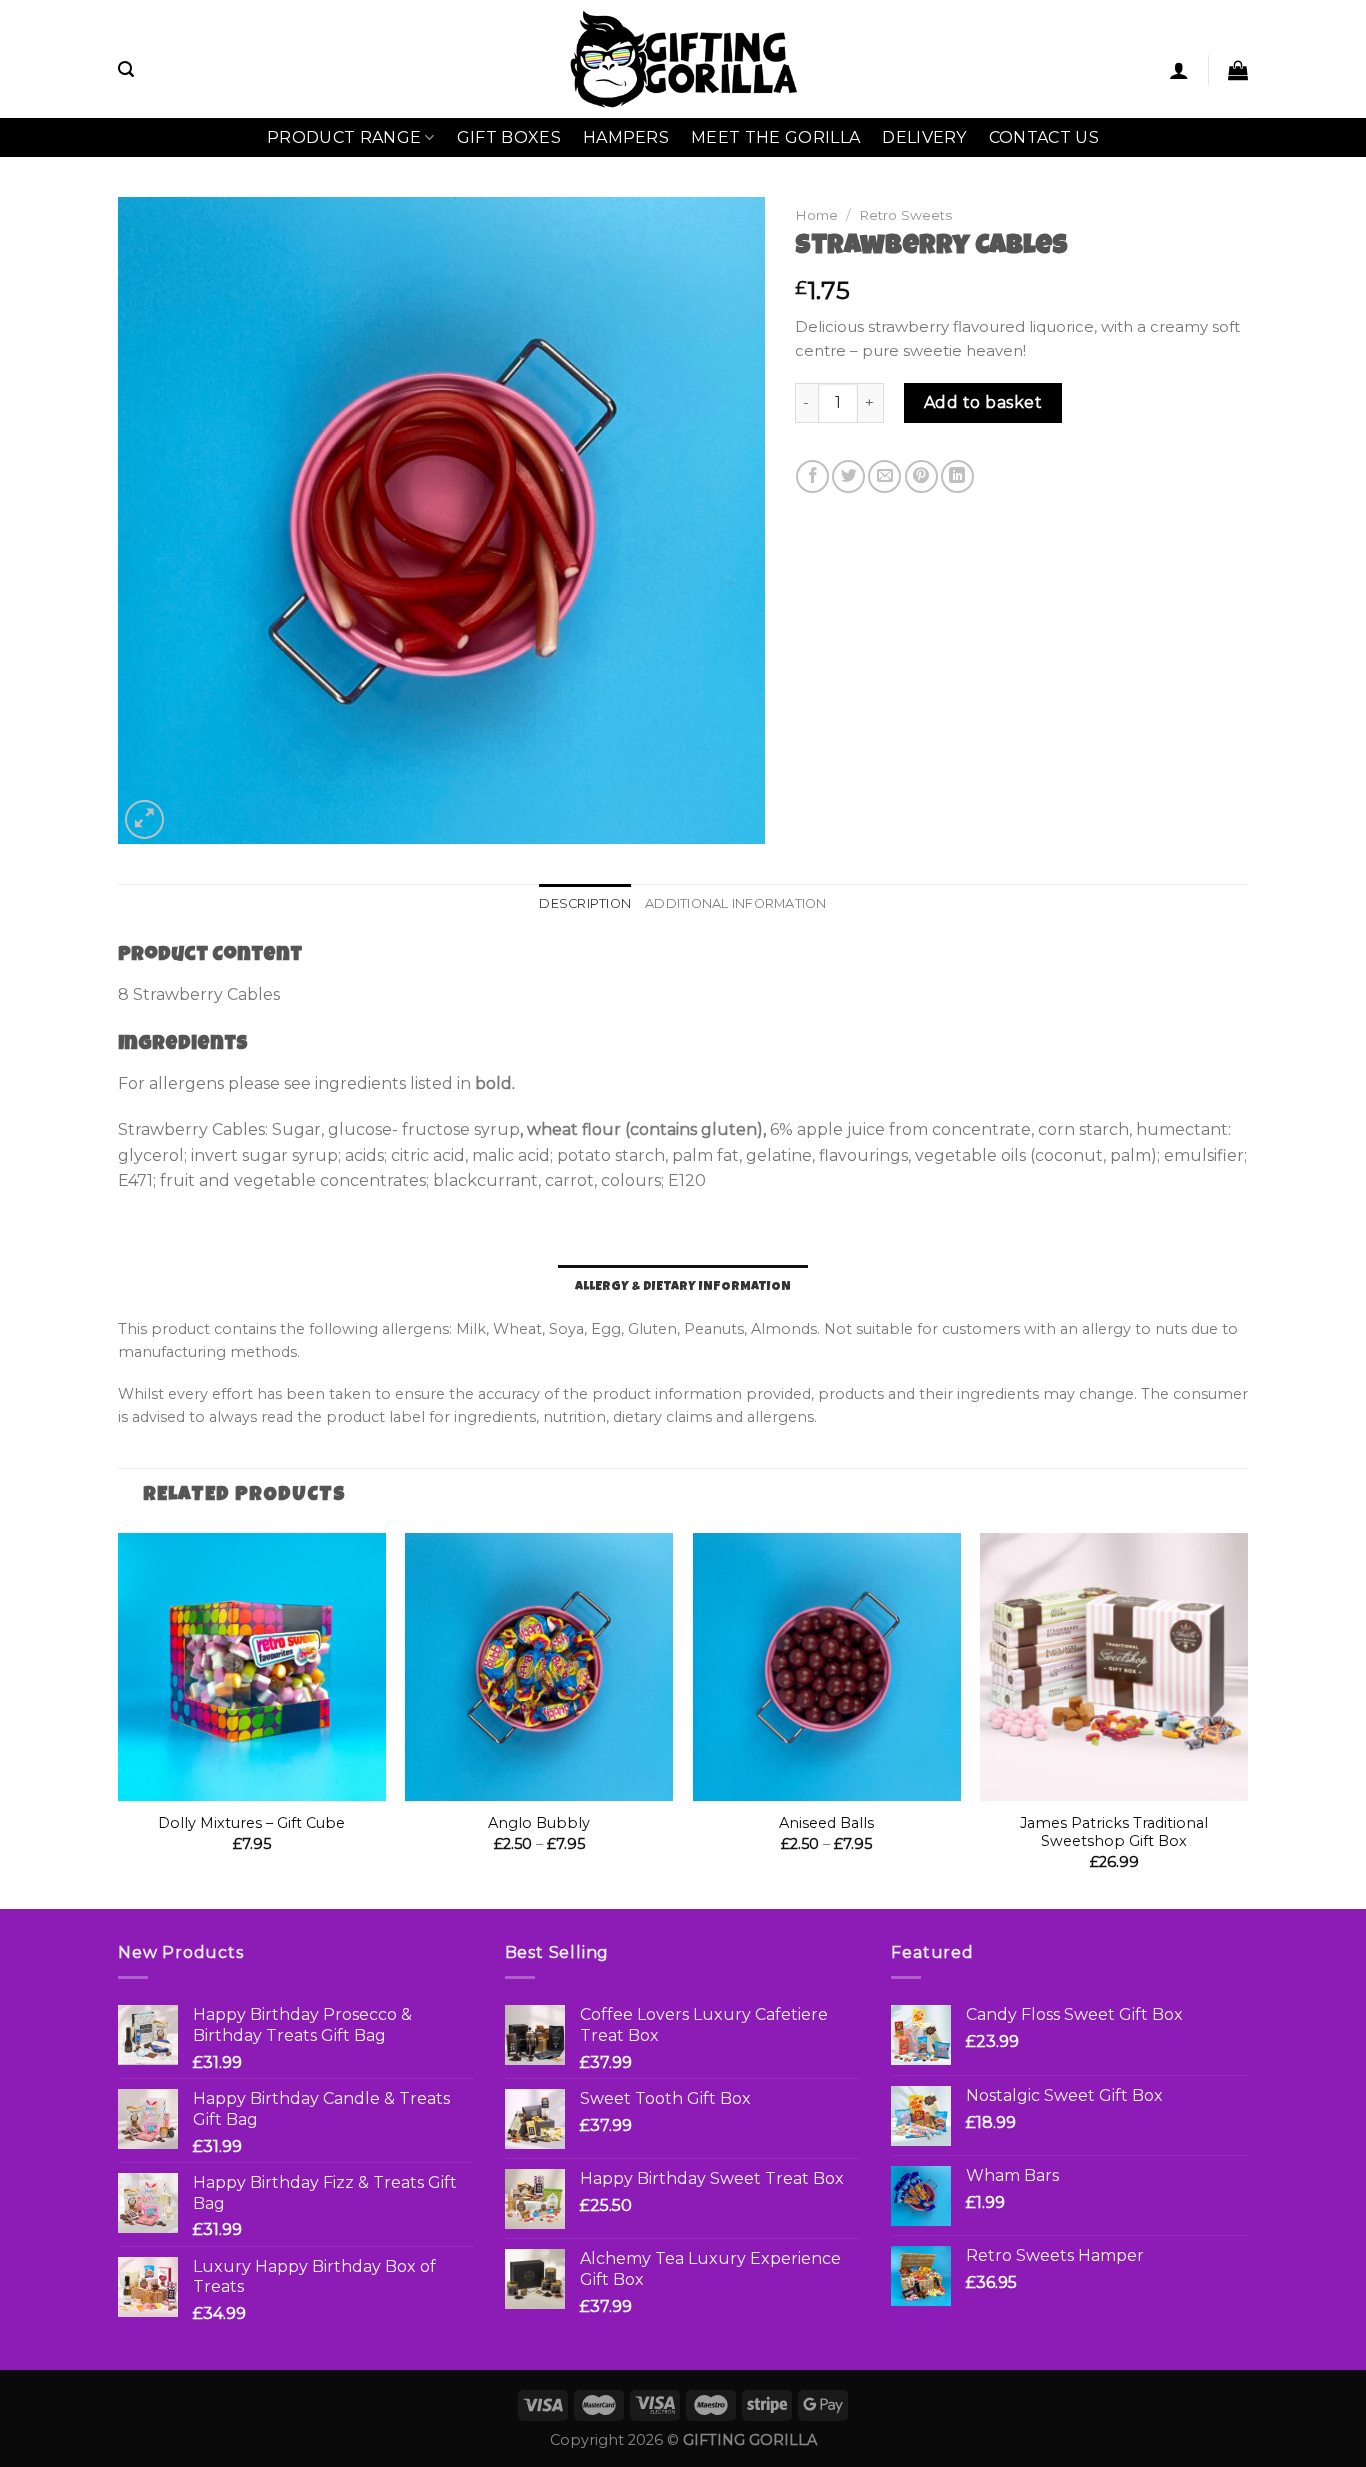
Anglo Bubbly (539, 1823)
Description (585, 903)
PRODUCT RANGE (344, 137)
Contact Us (1044, 137)
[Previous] (119, 1719)
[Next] (1247, 1719)
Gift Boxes (509, 137)
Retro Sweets (905, 215)
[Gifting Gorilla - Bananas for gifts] (683, 58)
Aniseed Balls (826, 1823)
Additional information (736, 903)
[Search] (126, 69)
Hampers (626, 137)
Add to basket (983, 402)
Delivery (924, 137)
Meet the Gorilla (775, 137)
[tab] (585, 904)
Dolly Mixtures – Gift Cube (251, 1823)
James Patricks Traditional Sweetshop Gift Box (1114, 1832)
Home (816, 215)
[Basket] (1238, 70)
